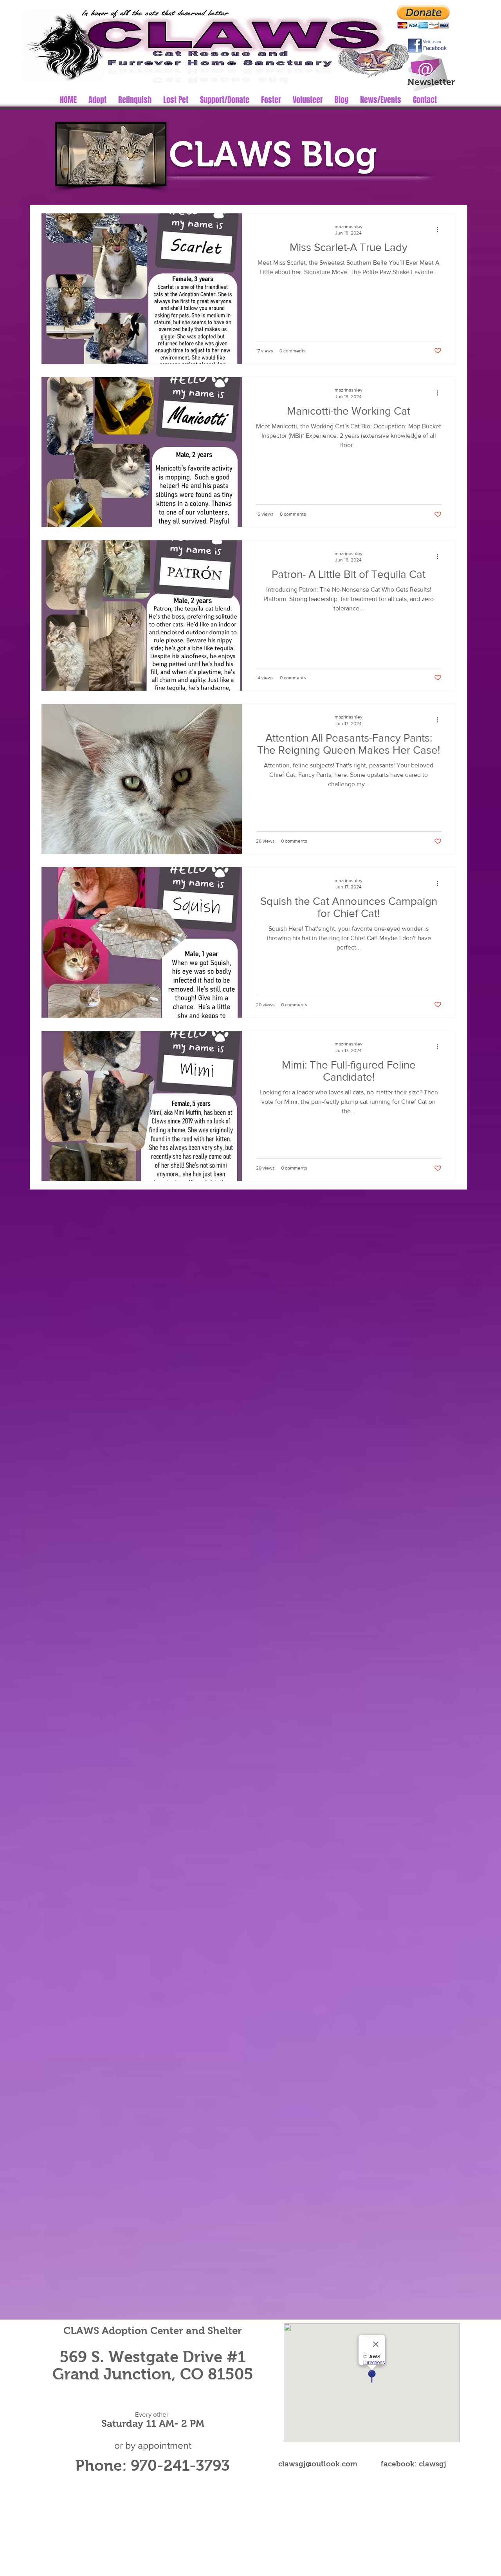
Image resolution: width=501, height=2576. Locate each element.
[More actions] (440, 229)
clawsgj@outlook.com (318, 2464)
